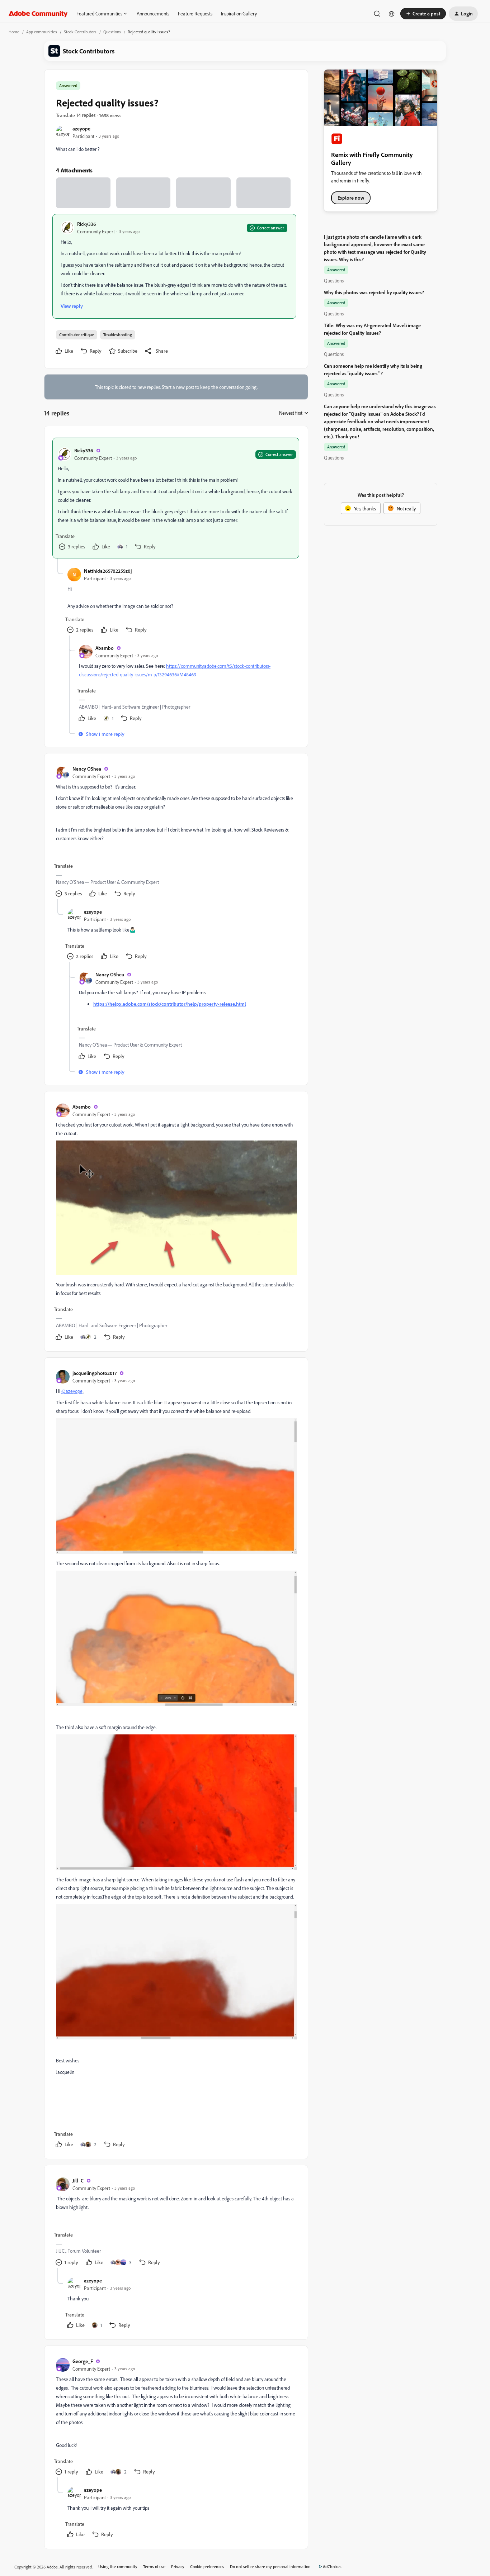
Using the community (118, 2567)
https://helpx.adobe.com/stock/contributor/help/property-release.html (170, 1004)
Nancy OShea (87, 769)
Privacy (178, 2567)
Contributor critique (77, 335)
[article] (176, 498)
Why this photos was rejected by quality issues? (374, 292)
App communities (42, 32)
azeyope (81, 128)
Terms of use (154, 2567)
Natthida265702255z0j (108, 571)
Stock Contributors (80, 32)
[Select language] (392, 14)
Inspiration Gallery (239, 13)
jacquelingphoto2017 (95, 1373)
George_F (83, 2361)
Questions (112, 32)
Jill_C (78, 2180)
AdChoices (332, 2567)
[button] (423, 14)
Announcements (153, 13)
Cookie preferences (207, 2567)
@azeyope (72, 1391)
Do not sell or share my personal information (270, 2567)
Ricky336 (86, 224)
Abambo (105, 648)
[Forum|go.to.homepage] (38, 14)
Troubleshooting (118, 335)
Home (14, 32)
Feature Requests (195, 13)
